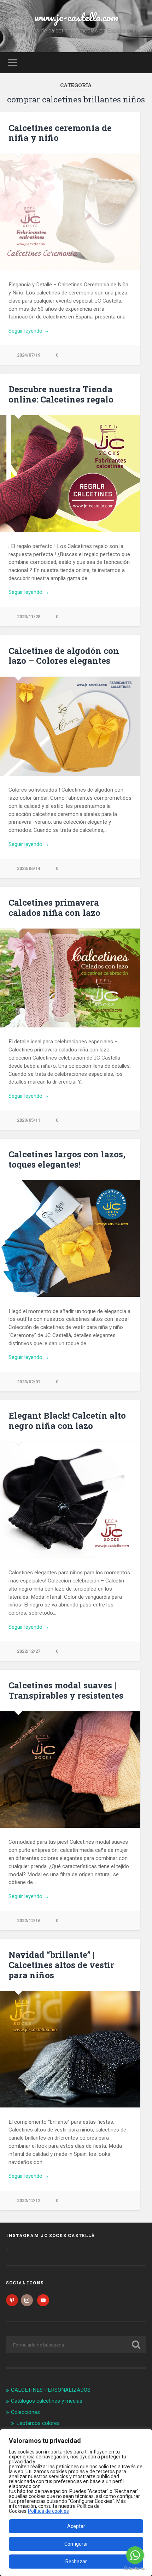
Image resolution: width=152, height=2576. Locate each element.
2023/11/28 (29, 617)
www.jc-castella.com (76, 17)
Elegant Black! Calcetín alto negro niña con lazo (67, 1421)
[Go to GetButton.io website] (135, 2569)
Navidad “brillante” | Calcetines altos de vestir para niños (61, 1965)
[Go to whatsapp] (135, 2555)
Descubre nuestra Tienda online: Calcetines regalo (61, 394)
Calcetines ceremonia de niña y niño (60, 133)
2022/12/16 (29, 1921)
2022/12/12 (29, 2201)
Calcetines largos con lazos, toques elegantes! (67, 1159)
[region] (76, 2503)
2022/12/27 (29, 1651)
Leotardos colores (38, 2423)
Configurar (76, 2544)
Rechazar (76, 2562)
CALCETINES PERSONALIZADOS (51, 2390)
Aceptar (76, 2526)
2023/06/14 (29, 868)
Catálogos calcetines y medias (47, 2401)
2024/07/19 (29, 355)
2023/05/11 (29, 1120)
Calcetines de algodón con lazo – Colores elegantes (64, 656)
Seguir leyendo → (29, 331)
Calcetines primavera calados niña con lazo (54, 908)
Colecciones (25, 2412)
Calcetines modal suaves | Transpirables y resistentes (66, 1690)
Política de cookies (48, 2511)
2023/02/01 (29, 1382)
